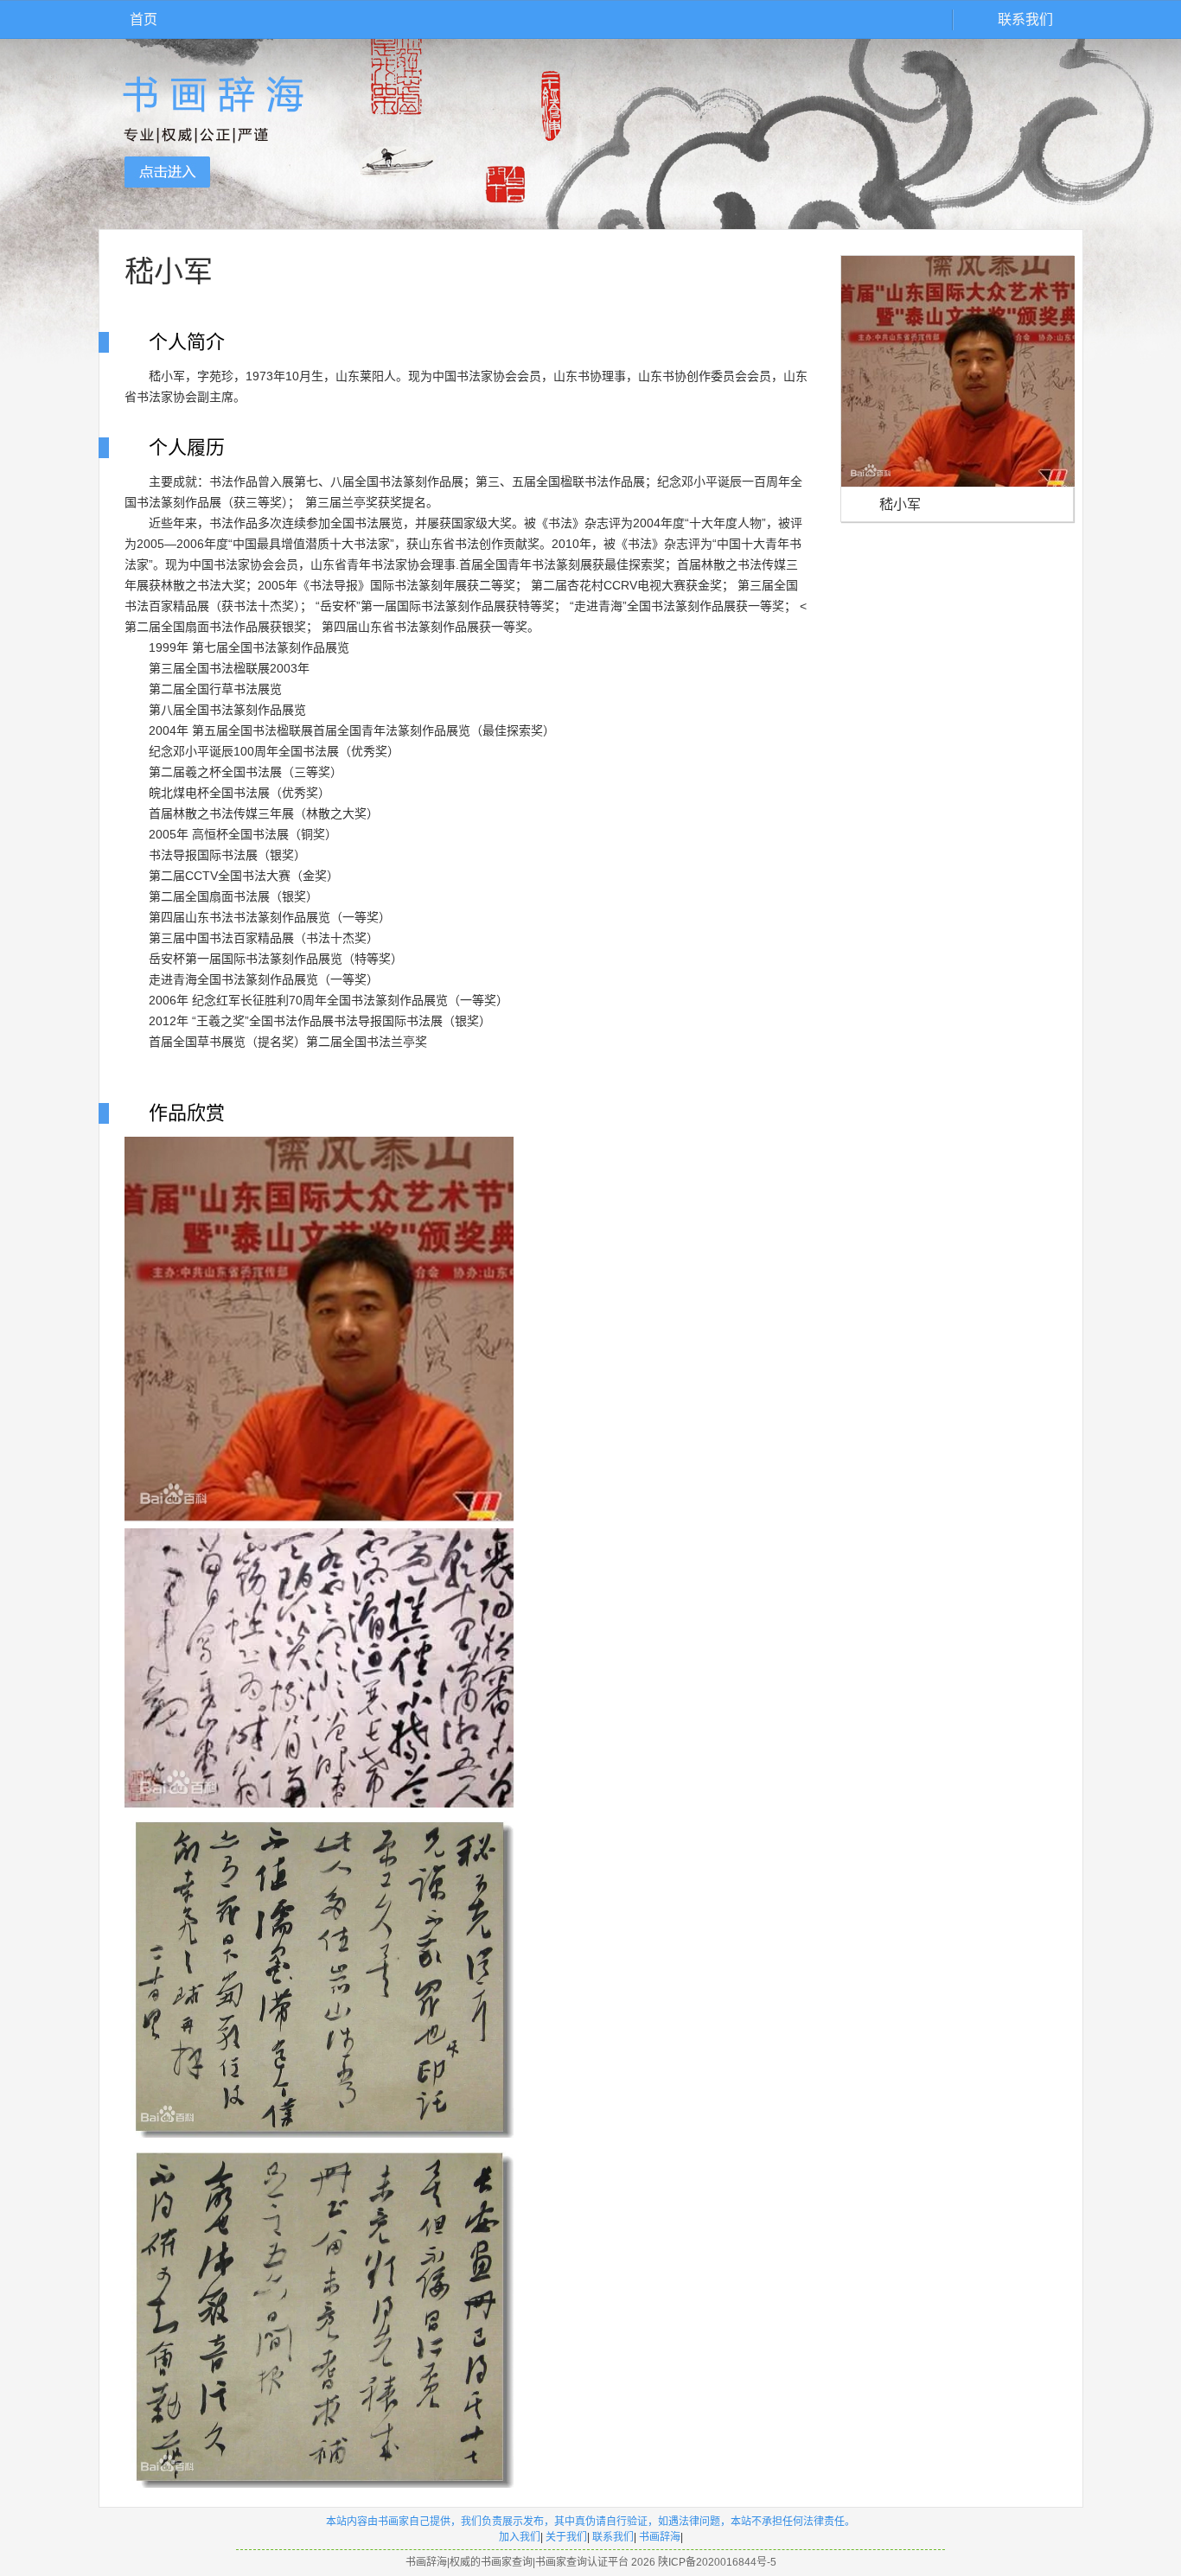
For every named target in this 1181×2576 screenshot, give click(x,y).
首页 (144, 19)
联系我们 (1025, 19)
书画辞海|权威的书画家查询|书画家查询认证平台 (517, 2562)
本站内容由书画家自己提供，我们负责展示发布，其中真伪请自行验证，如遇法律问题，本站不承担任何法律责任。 (590, 2522)
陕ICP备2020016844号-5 (717, 2562)
